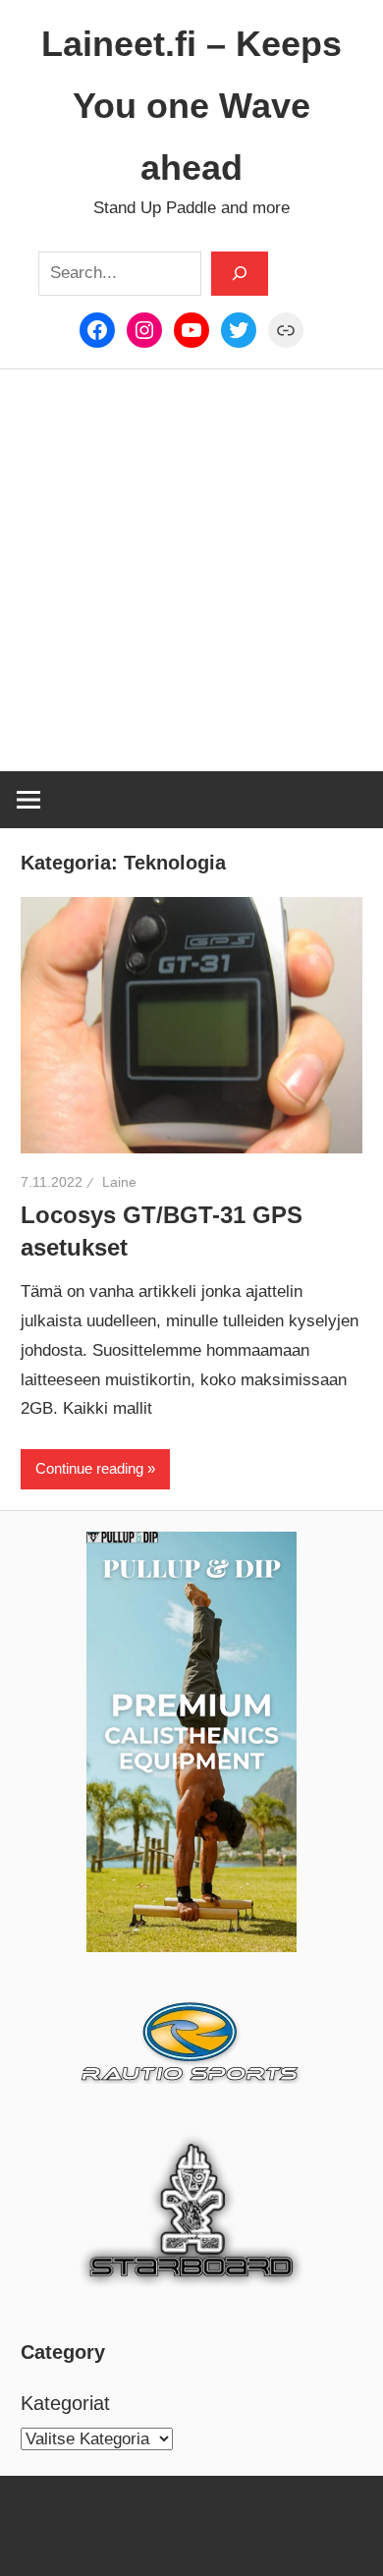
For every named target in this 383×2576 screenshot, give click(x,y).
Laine (119, 1182)
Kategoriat (65, 2403)
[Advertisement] (191, 571)
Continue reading (89, 1468)
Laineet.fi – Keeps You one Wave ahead (191, 106)
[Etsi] (240, 273)
